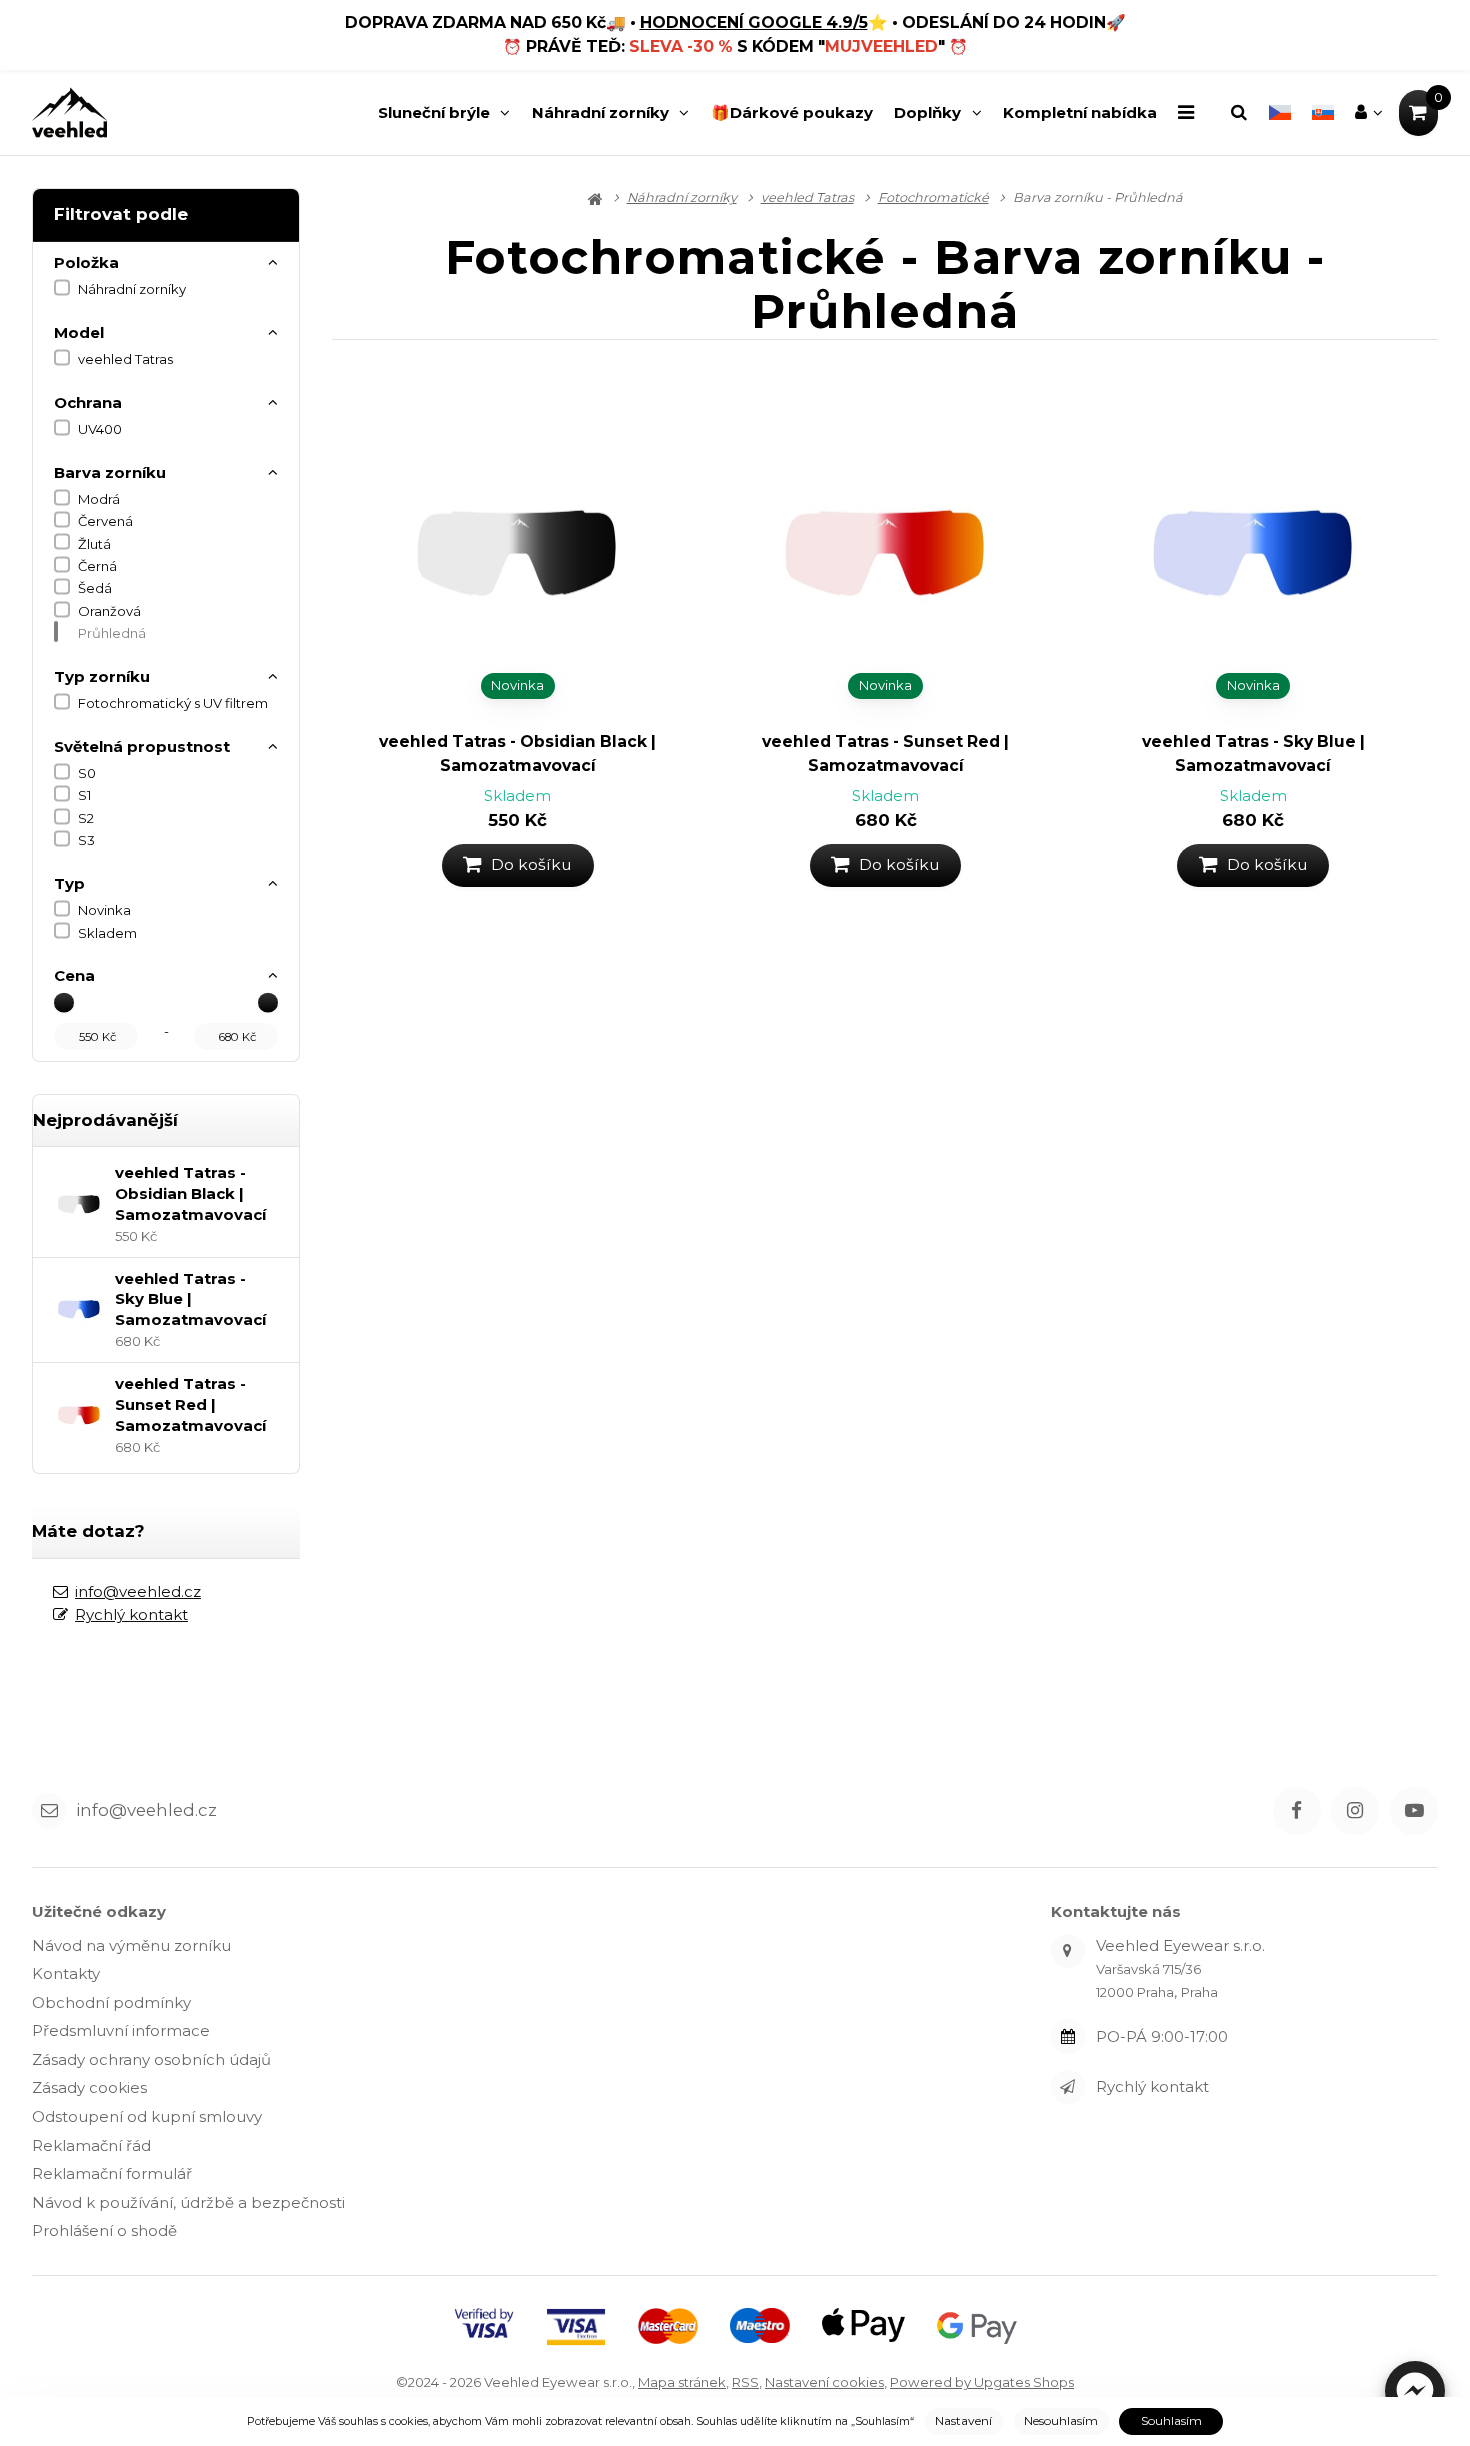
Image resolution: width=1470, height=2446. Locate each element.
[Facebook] (1297, 1811)
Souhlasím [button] (1171, 2420)
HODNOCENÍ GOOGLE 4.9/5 (754, 22)
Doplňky (927, 112)
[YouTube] (1414, 1811)
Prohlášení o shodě (104, 2230)
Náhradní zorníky (600, 112)
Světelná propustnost (142, 746)
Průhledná (112, 633)
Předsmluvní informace (121, 2030)
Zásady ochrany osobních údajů (151, 2059)
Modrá (99, 499)
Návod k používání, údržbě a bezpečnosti (188, 2202)
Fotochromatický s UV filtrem (173, 703)
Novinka (104, 910)
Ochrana (88, 402)
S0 (87, 773)
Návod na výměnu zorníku (131, 1945)
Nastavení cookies (824, 2382)
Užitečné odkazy (99, 1911)
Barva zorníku (110, 472)
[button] (1415, 2391)
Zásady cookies (89, 2087)
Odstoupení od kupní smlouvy (147, 2116)
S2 (86, 818)
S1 (84, 795)
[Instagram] (1355, 1811)
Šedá (95, 588)
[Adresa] (1068, 1951)
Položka (86, 262)
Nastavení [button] (963, 2420)
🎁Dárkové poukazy (792, 112)
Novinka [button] (517, 685)
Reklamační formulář (112, 2173)
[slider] (64, 1003)
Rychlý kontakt (131, 1614)
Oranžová (109, 611)
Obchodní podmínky (111, 2002)
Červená (105, 521)
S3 (86, 840)
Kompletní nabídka (1080, 112)
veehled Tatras (125, 359)
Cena (74, 975)
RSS (745, 2382)
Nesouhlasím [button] (1061, 2420)
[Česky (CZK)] (1279, 113)
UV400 (100, 429)
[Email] (49, 1810)
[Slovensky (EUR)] (1322, 113)
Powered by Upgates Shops (982, 2382)
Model (79, 332)
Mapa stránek (682, 2382)
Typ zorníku (102, 676)
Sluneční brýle (434, 112)
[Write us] (1068, 2087)
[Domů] (69, 112)
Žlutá (94, 544)
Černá (97, 566)
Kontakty (66, 1973)
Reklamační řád (91, 2145)
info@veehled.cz (138, 1591)
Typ (69, 883)
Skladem (107, 933)
